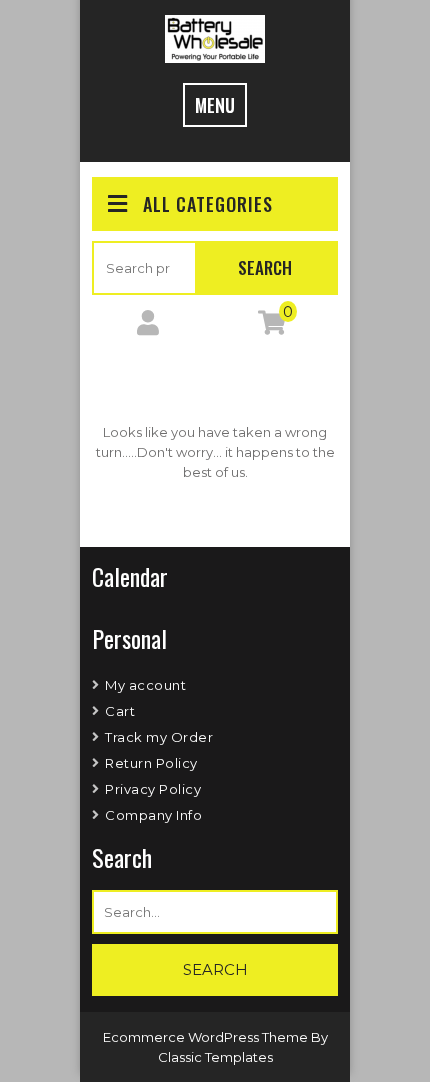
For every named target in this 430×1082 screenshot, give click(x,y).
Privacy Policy (153, 789)
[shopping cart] (272, 327)
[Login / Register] (148, 327)
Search (265, 267)
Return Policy (151, 763)
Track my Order (159, 737)
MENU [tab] (215, 105)
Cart (120, 711)
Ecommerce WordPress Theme (207, 1037)
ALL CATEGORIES (208, 204)
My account (145, 685)
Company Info (153, 815)
